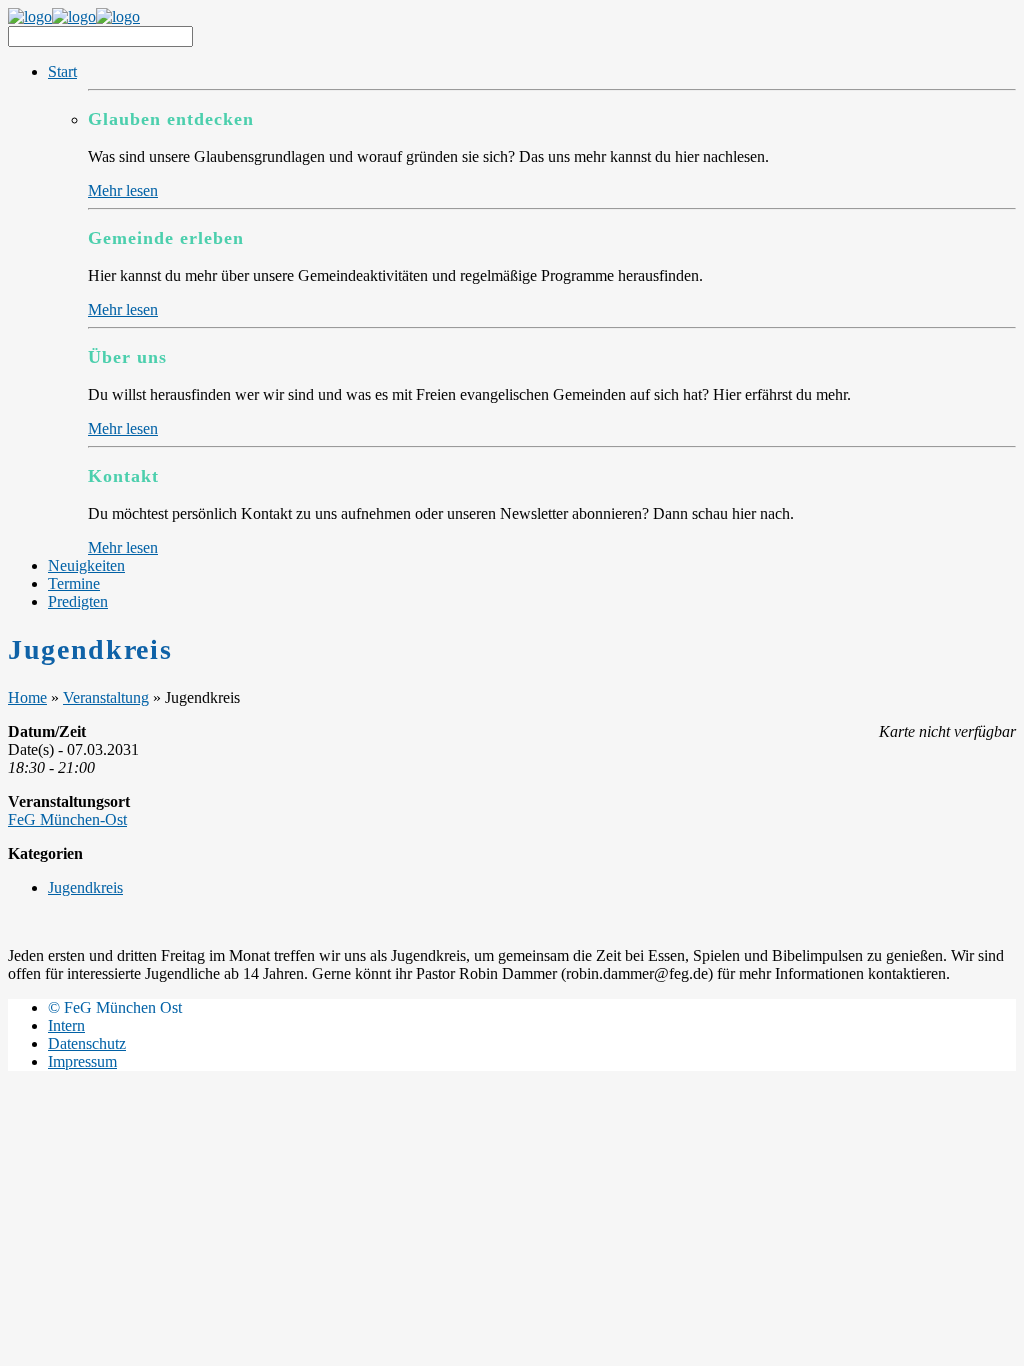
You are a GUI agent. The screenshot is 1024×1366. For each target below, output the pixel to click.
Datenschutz (87, 1043)
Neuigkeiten (86, 565)
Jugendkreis (85, 887)
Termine (74, 583)
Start (62, 71)
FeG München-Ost (67, 819)
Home (27, 697)
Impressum (82, 1061)
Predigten (78, 601)
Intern (66, 1025)
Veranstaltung (106, 697)
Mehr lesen (123, 190)
